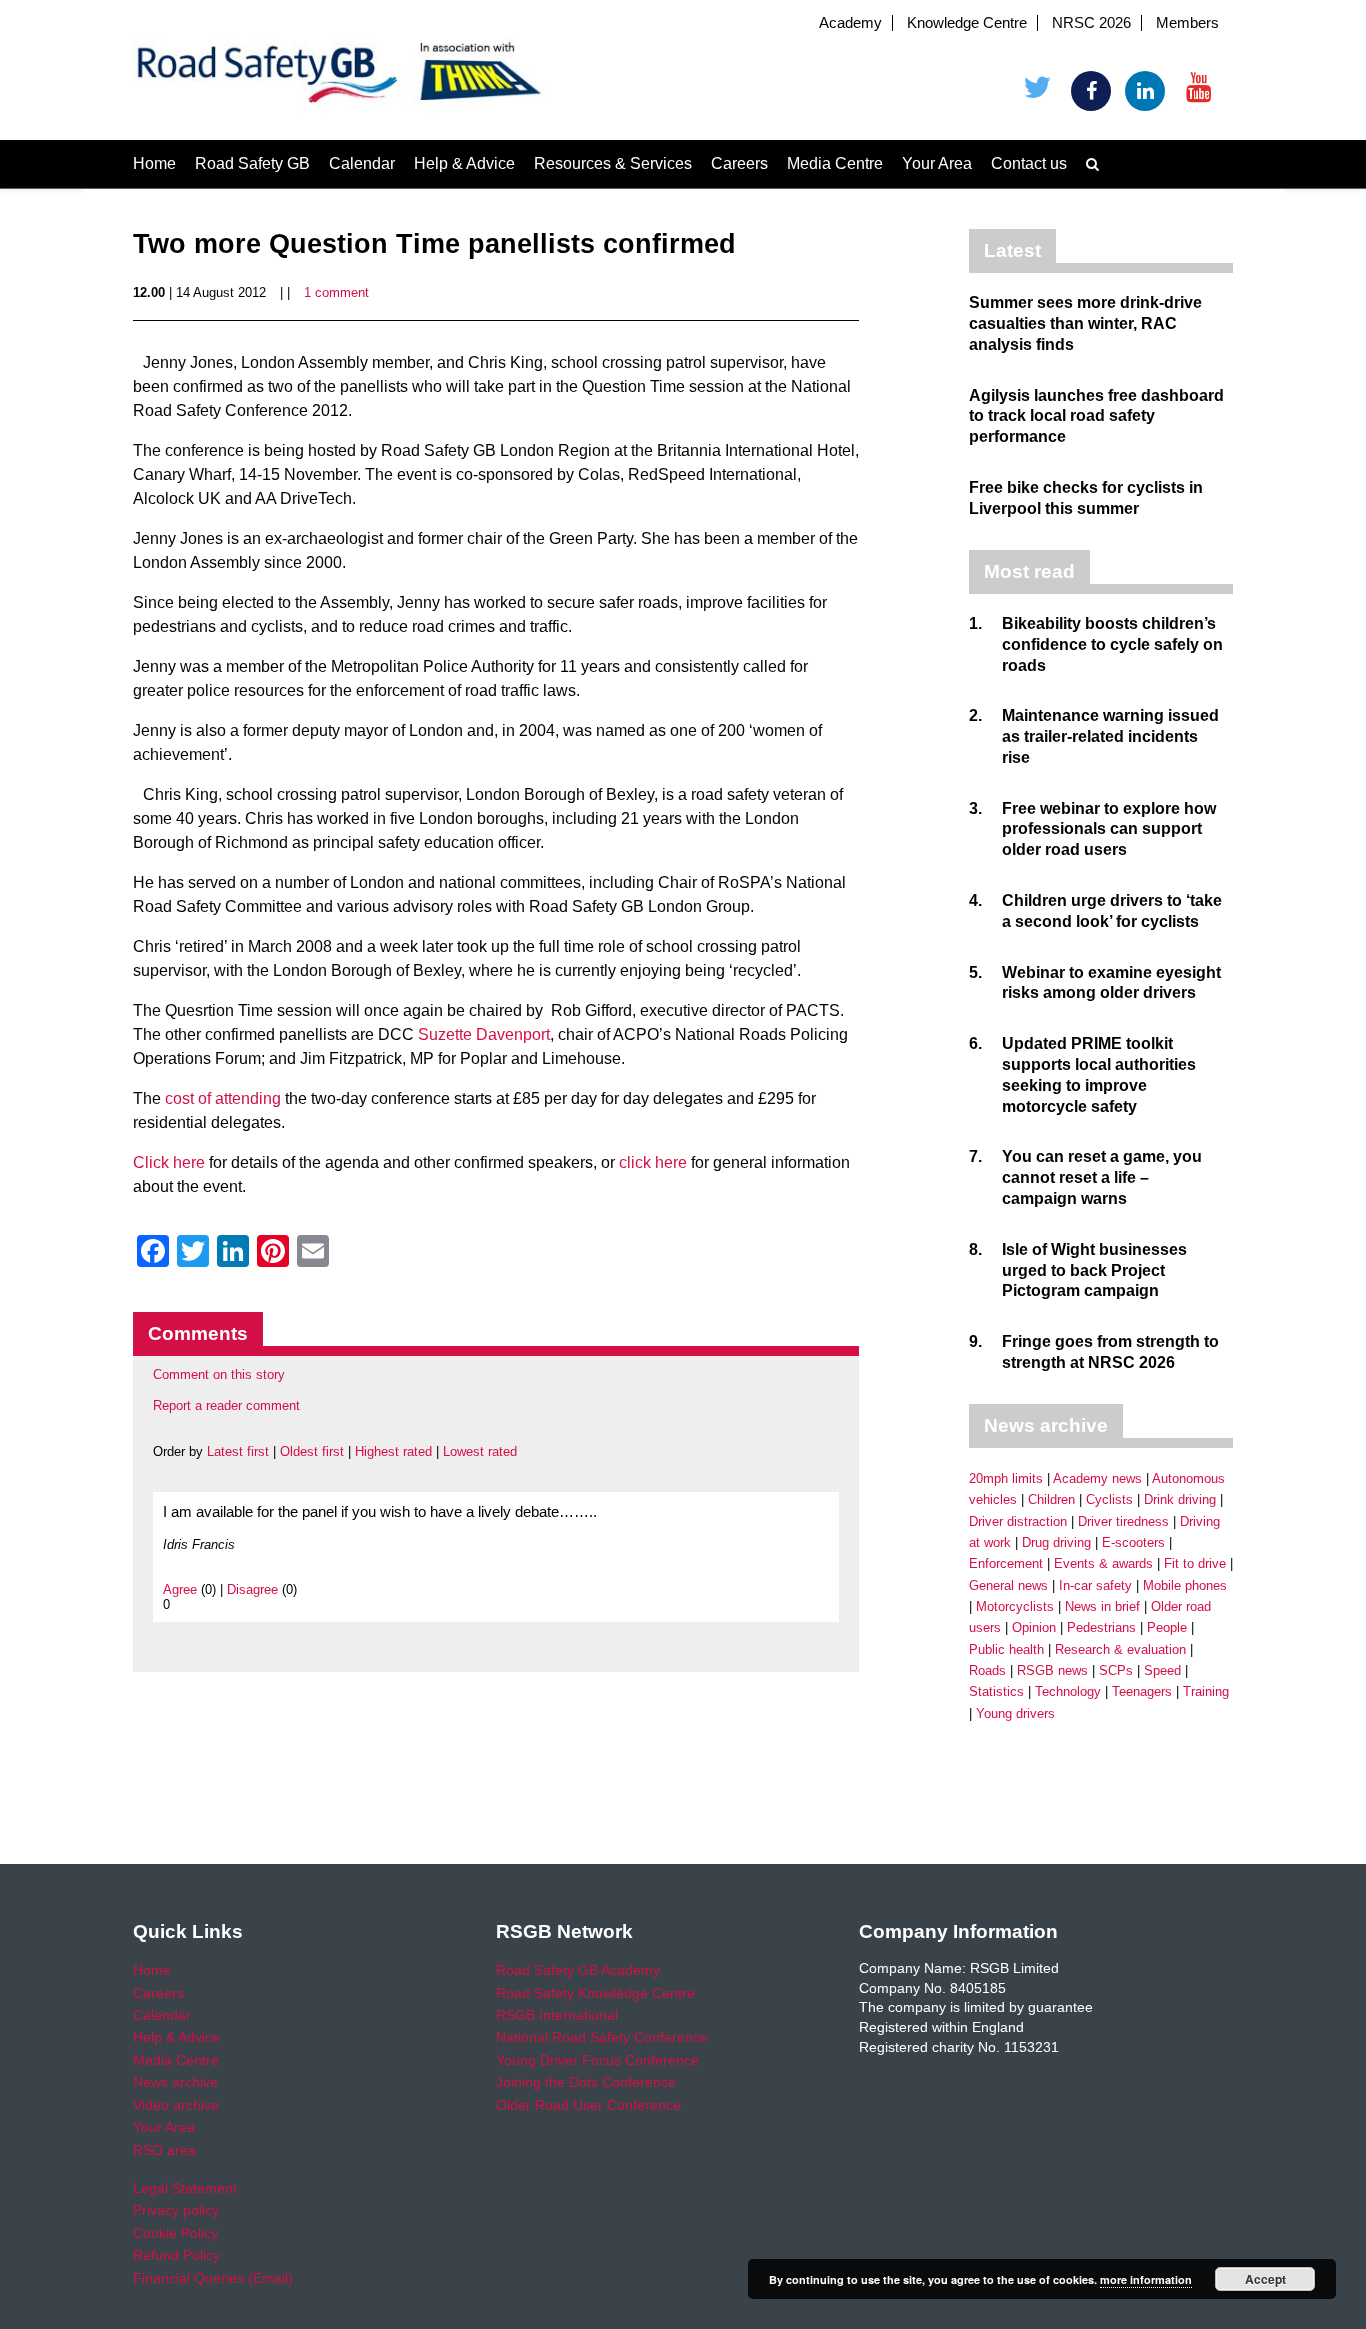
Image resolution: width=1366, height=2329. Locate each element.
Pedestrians (1101, 1627)
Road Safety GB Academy (578, 1970)
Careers (739, 163)
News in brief (1102, 1606)
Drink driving (1180, 1499)
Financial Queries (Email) (213, 2278)
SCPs (1116, 1670)
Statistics (996, 1691)
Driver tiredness (1123, 1521)
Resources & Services (613, 163)
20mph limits (1006, 1478)
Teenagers (1142, 1691)
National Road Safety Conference (602, 2037)
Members (1187, 23)
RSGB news (1052, 1670)
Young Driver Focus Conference (597, 2060)
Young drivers (1015, 1713)
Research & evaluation (1120, 1649)
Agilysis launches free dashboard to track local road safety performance (1096, 416)
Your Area (937, 163)
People (1167, 1627)
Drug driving (1056, 1542)
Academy (850, 23)
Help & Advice (464, 163)
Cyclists (1109, 1499)
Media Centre (835, 163)
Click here (169, 1162)
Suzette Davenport (484, 1034)
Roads (987, 1670)
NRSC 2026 (1091, 23)
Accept (1265, 2279)
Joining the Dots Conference (586, 2082)
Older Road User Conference (588, 2105)
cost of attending (223, 1098)
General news (1008, 1585)
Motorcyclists (1015, 1606)
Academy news (1097, 1478)
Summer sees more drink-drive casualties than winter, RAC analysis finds (1085, 323)
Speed (1162, 1670)
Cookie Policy (175, 2233)
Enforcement (1006, 1563)
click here (653, 1162)
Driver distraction (1018, 1521)
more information (1146, 2279)
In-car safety (1095, 1585)
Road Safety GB (252, 163)
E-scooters (1133, 1542)
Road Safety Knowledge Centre (595, 1993)
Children (1051, 1499)
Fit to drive (1195, 1563)
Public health (1006, 1649)
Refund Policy (176, 2255)
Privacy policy (176, 2210)
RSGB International (557, 2015)
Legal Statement (185, 2188)
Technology (1068, 1691)
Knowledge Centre (967, 23)
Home (154, 163)
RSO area (164, 2150)
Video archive (176, 2105)
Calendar (362, 163)
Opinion (1034, 1627)
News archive (175, 2082)
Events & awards (1103, 1563)
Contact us (1029, 163)
